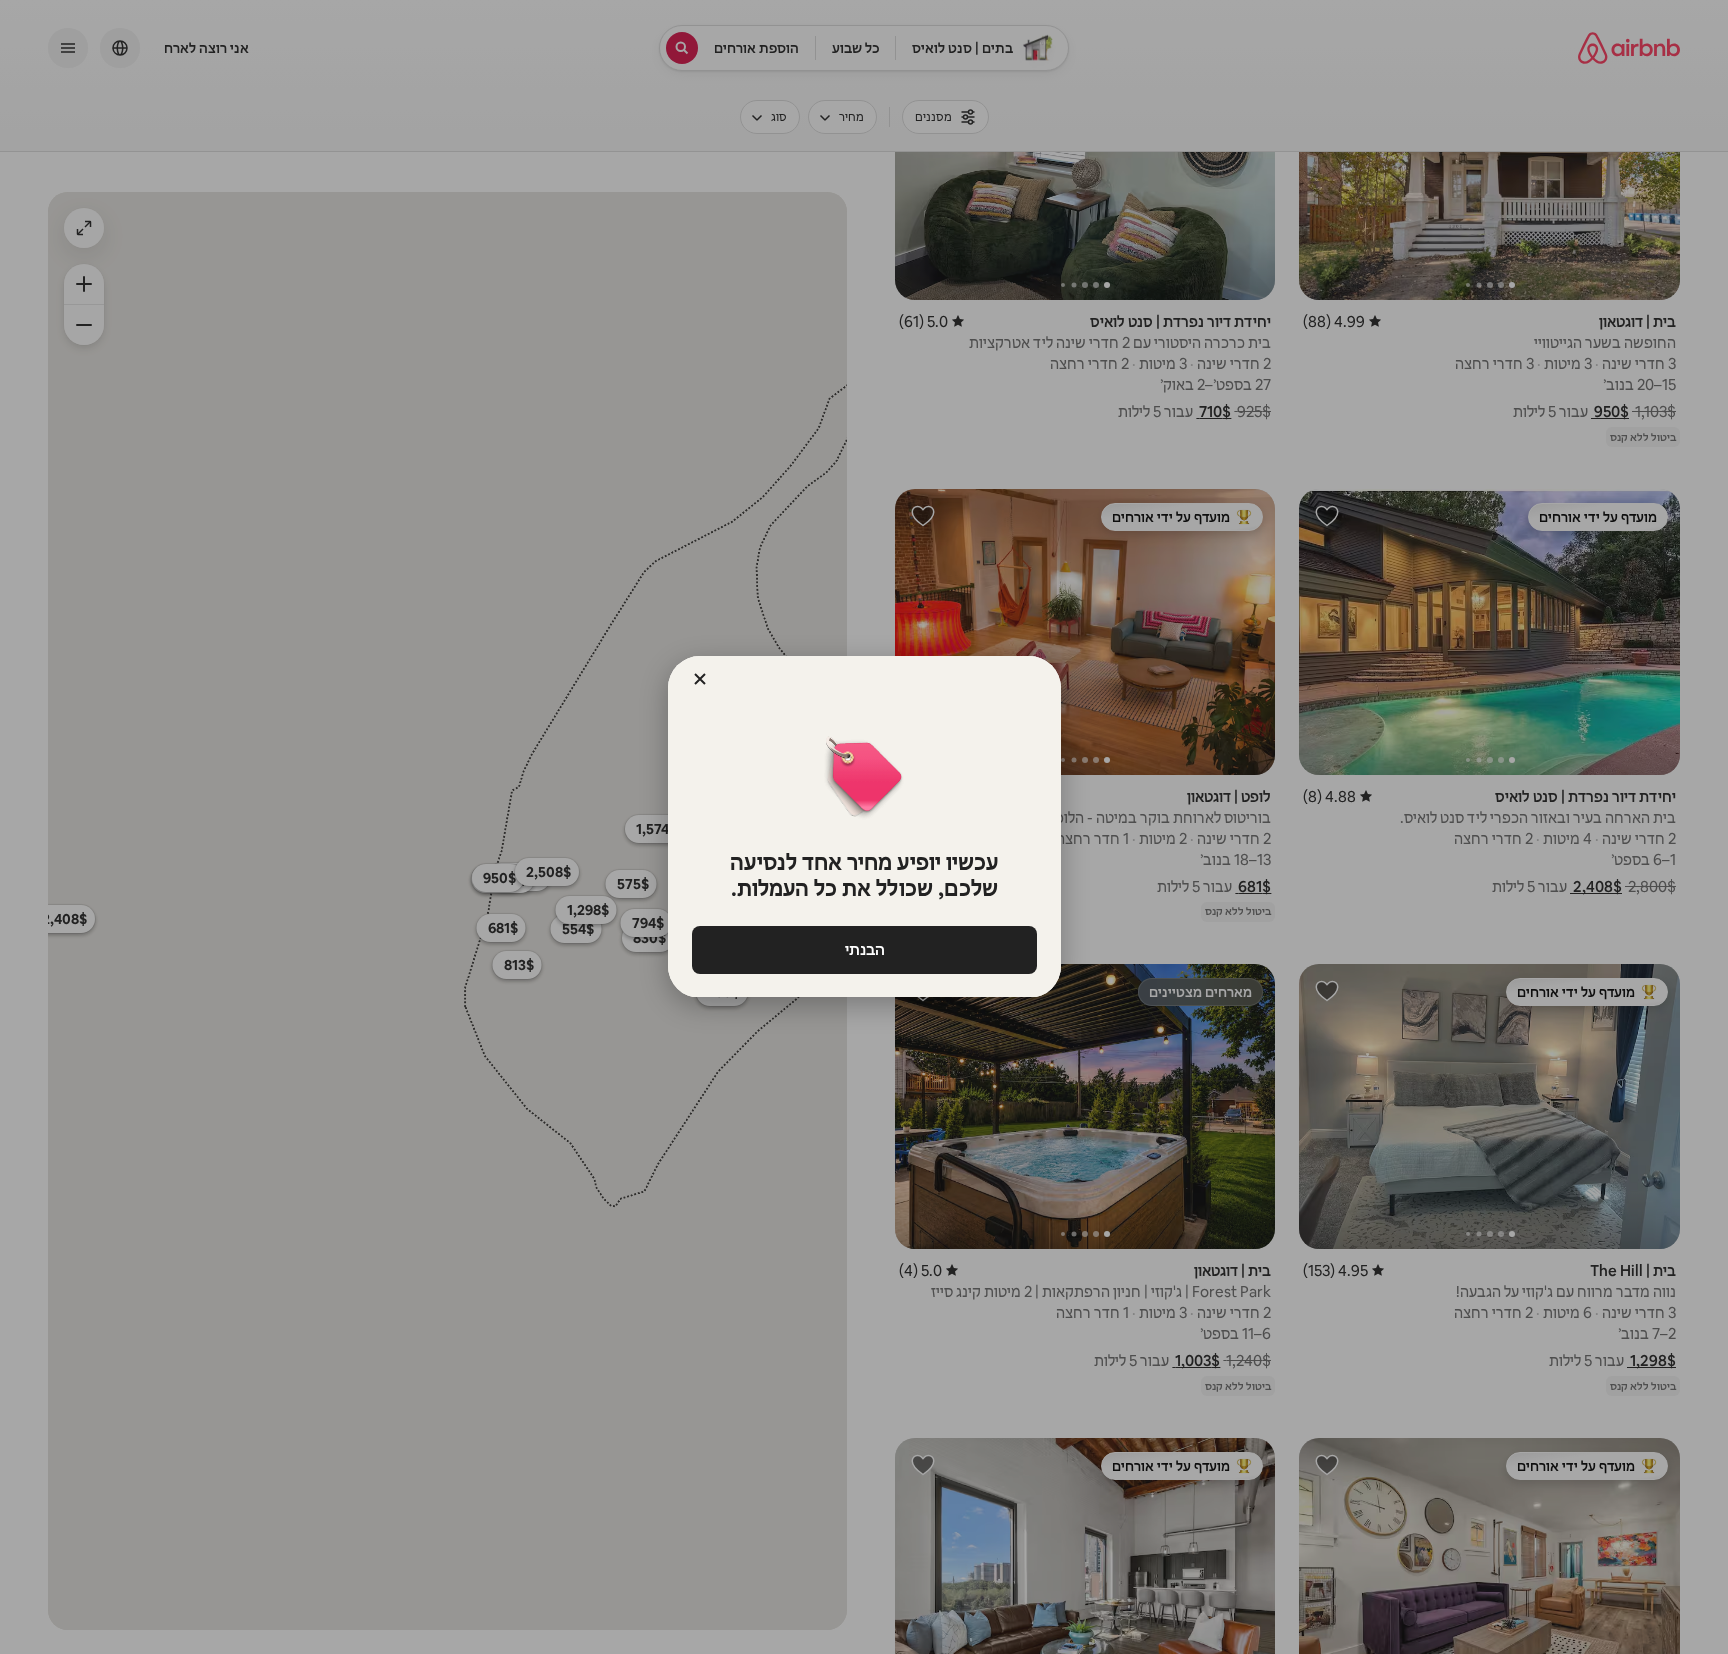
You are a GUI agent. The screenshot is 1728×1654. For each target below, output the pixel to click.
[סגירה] (700, 679)
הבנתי (864, 949)
